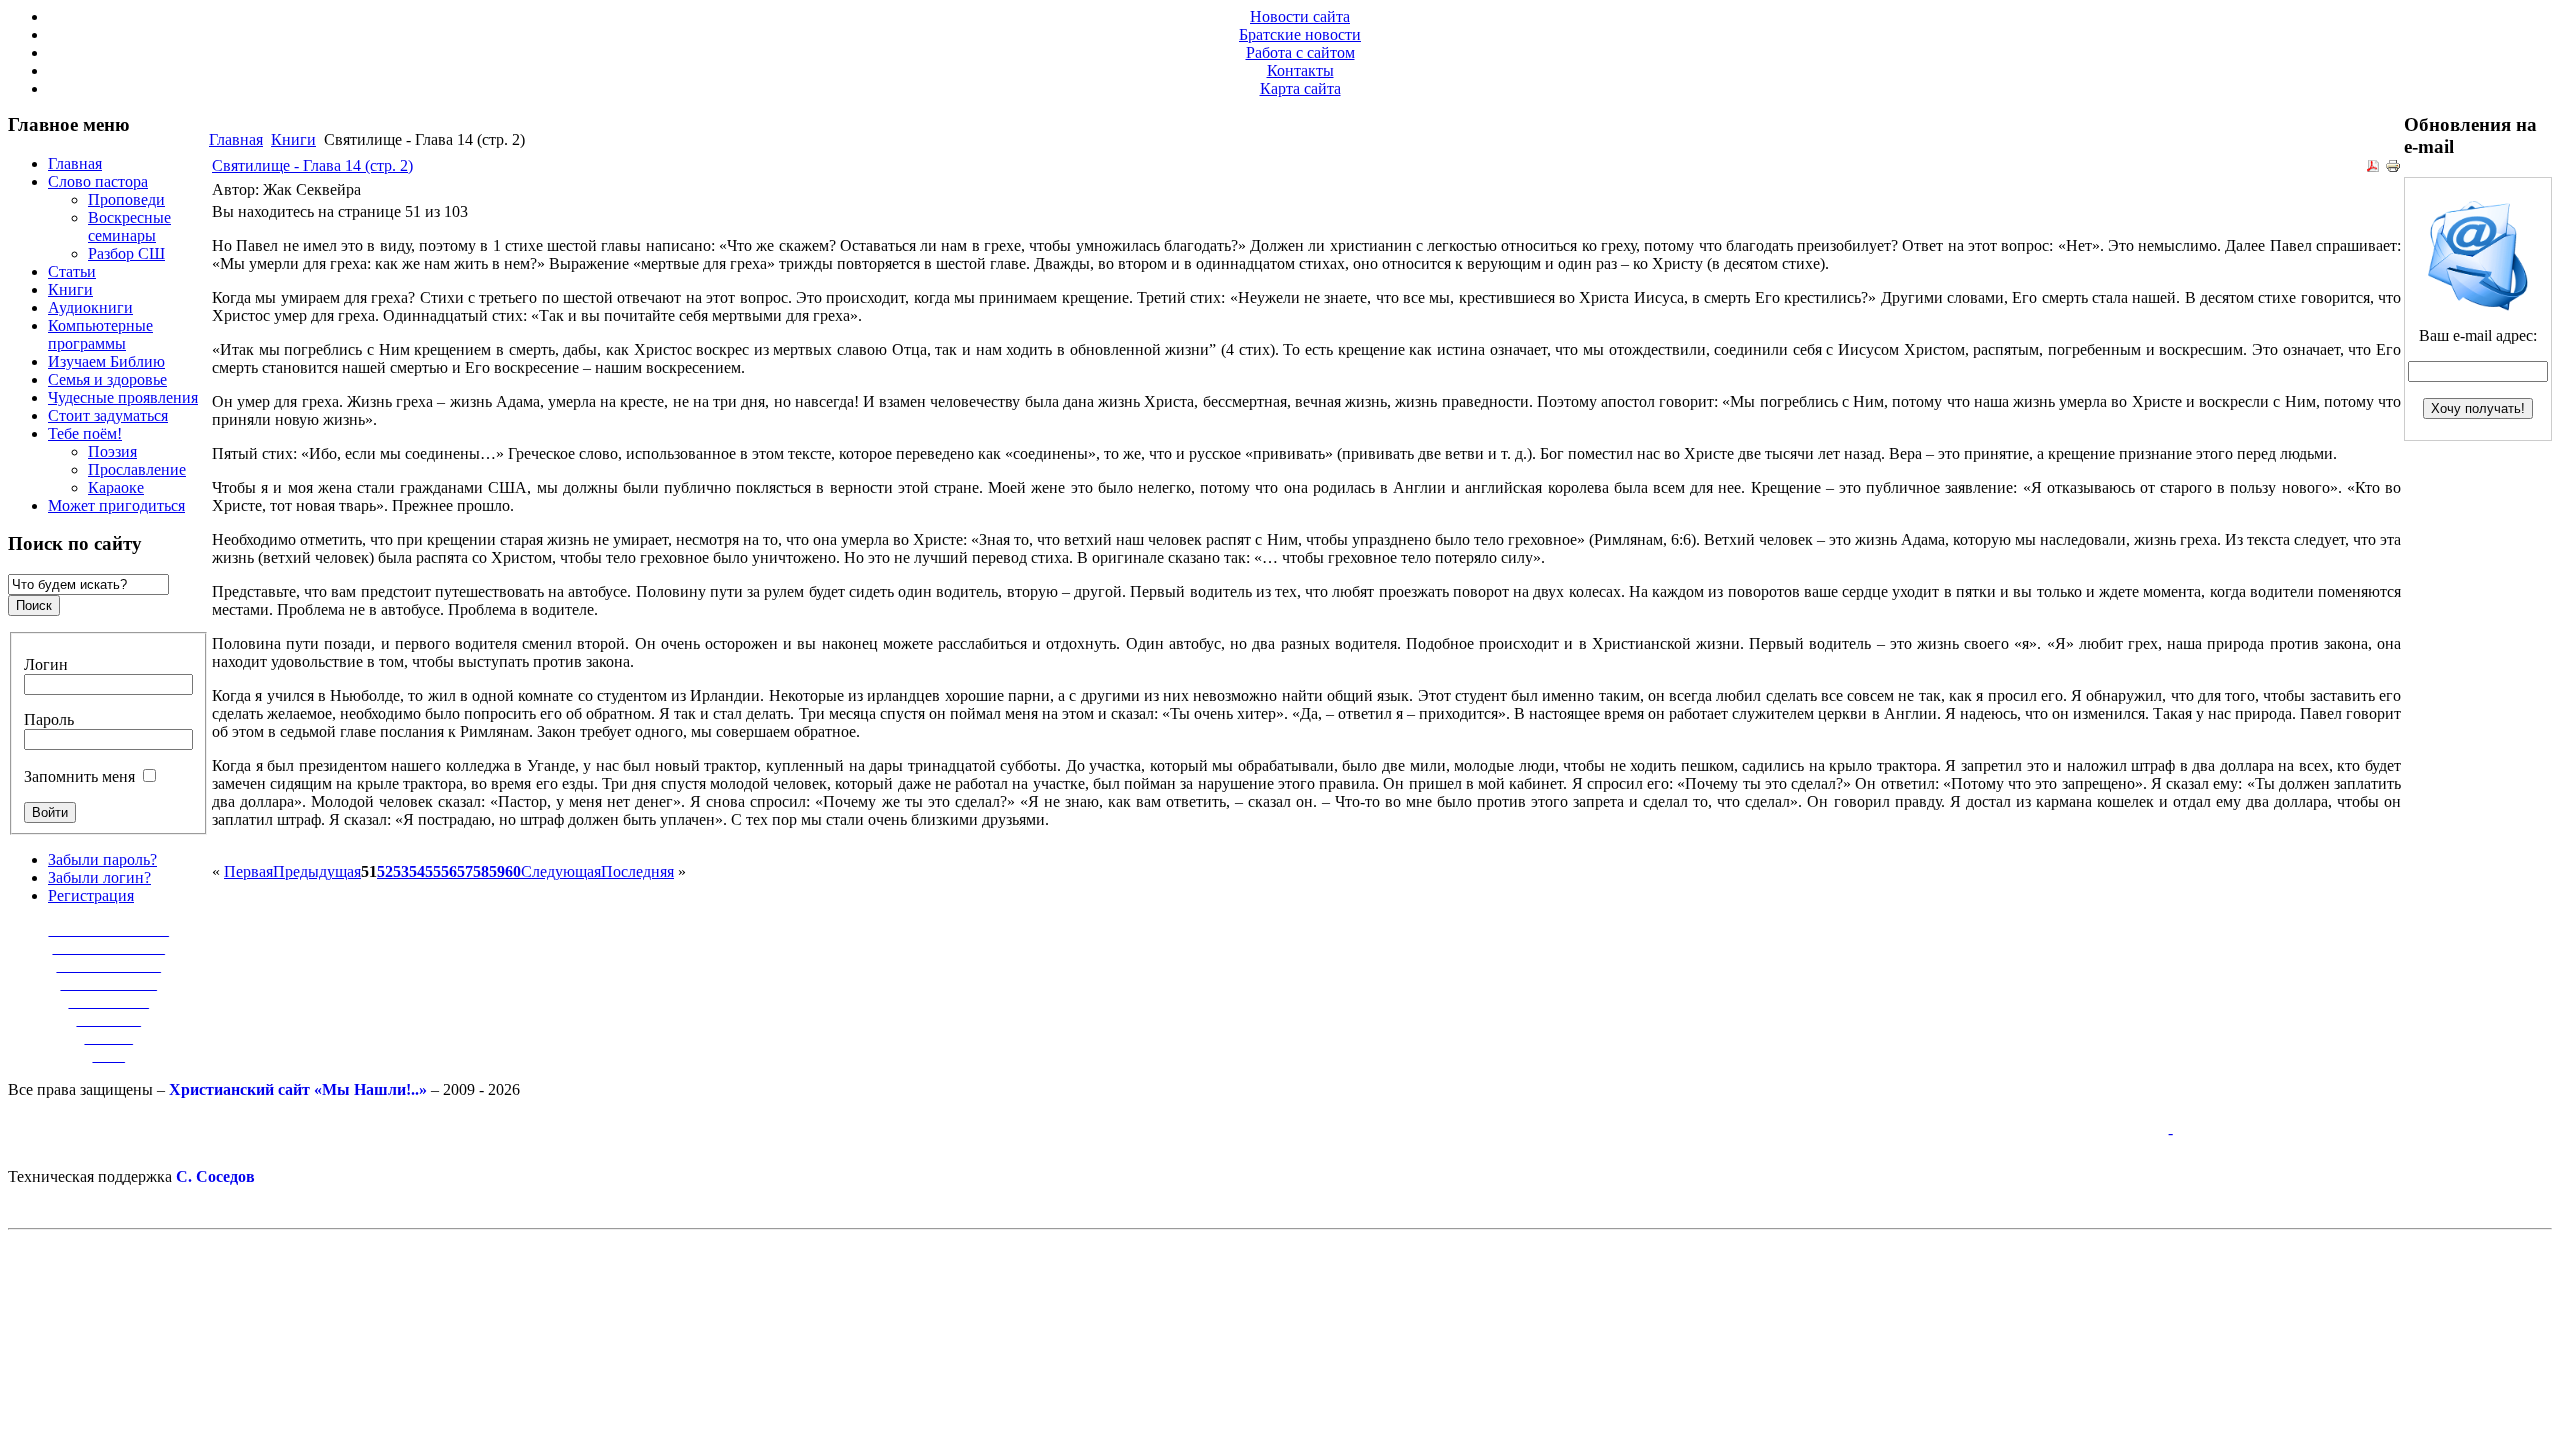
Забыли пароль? (102, 859)
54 (417, 871)
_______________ (109, 929)
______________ (109, 947)
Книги (293, 139)
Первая (248, 871)
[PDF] (2373, 168)
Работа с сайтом (1300, 52)
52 (385, 871)
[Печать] (2393, 168)
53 (401, 871)
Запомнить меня (79, 776)
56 (449, 871)
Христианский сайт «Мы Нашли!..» (298, 1089)
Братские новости (1300, 34)
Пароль (49, 719)
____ (109, 1055)
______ (109, 1037)
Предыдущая (317, 871)
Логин (46, 664)
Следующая (561, 871)
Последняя (637, 871)
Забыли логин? (99, 877)
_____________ (109, 965)
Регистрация (91, 895)
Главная (236, 139)
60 (513, 871)
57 (465, 871)
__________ (109, 1001)
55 (433, 871)
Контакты (1300, 70)
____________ (109, 983)
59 (497, 871)
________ (109, 1019)
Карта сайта (1300, 88)
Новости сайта (1300, 16)
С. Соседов (215, 1176)
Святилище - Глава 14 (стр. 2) (312, 165)
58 (481, 871)
